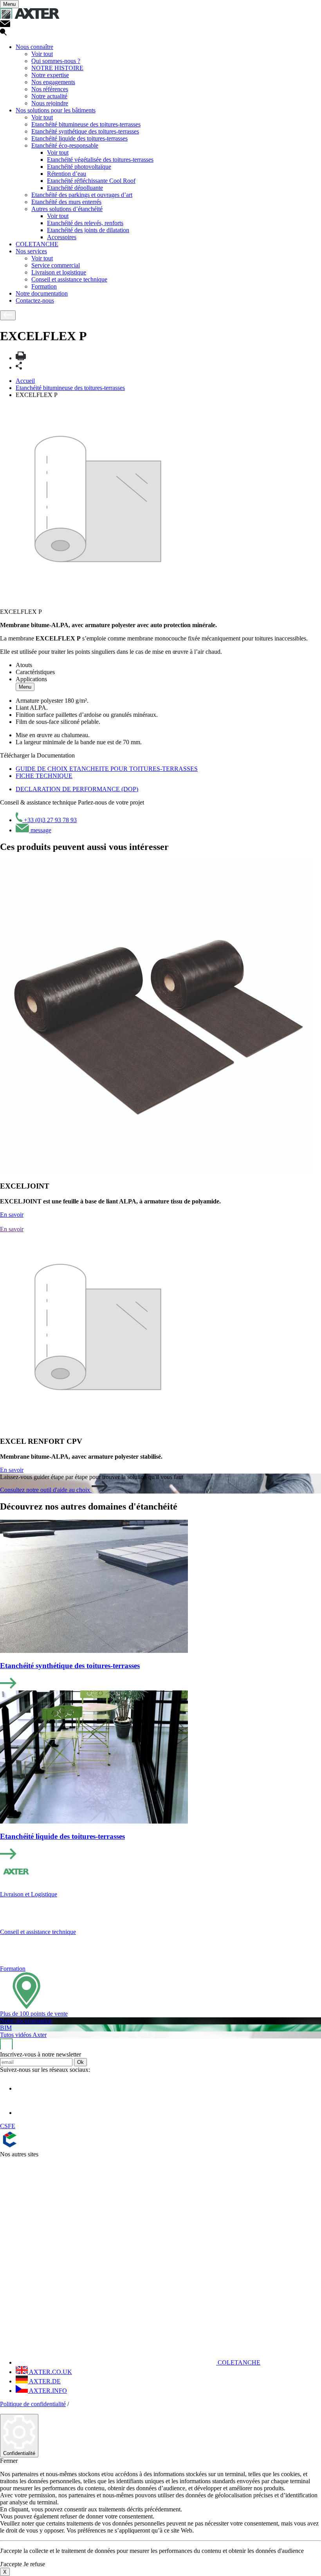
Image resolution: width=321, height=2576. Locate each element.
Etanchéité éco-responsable (65, 145)
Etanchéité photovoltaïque (79, 167)
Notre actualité (49, 96)
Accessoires (62, 237)
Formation (44, 286)
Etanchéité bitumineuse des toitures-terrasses (86, 124)
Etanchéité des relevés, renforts (85, 223)
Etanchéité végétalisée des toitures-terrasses (100, 160)
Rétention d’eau (67, 174)
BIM (6, 2028)
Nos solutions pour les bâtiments (56, 110)
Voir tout (42, 54)
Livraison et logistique (59, 272)
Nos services (31, 251)
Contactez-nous (35, 300)
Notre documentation (42, 293)
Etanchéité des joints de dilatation (88, 230)
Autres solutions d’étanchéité (67, 209)
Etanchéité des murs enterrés (66, 202)
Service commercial (56, 265)
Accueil (25, 381)
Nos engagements (53, 82)
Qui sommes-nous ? (56, 61)
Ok (80, 2062)
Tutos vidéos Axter (23, 2035)
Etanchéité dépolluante (75, 188)
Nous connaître (34, 47)
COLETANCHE (37, 244)
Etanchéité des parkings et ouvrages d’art (82, 195)
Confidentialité (19, 2453)
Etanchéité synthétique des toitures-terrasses (85, 131)
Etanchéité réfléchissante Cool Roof (91, 181)
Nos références (50, 89)
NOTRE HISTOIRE (57, 68)
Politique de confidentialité (33, 2404)
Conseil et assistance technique (69, 279)
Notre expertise (50, 75)
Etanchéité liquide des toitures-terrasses (79, 138)
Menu (25, 687)
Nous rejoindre (50, 103)
